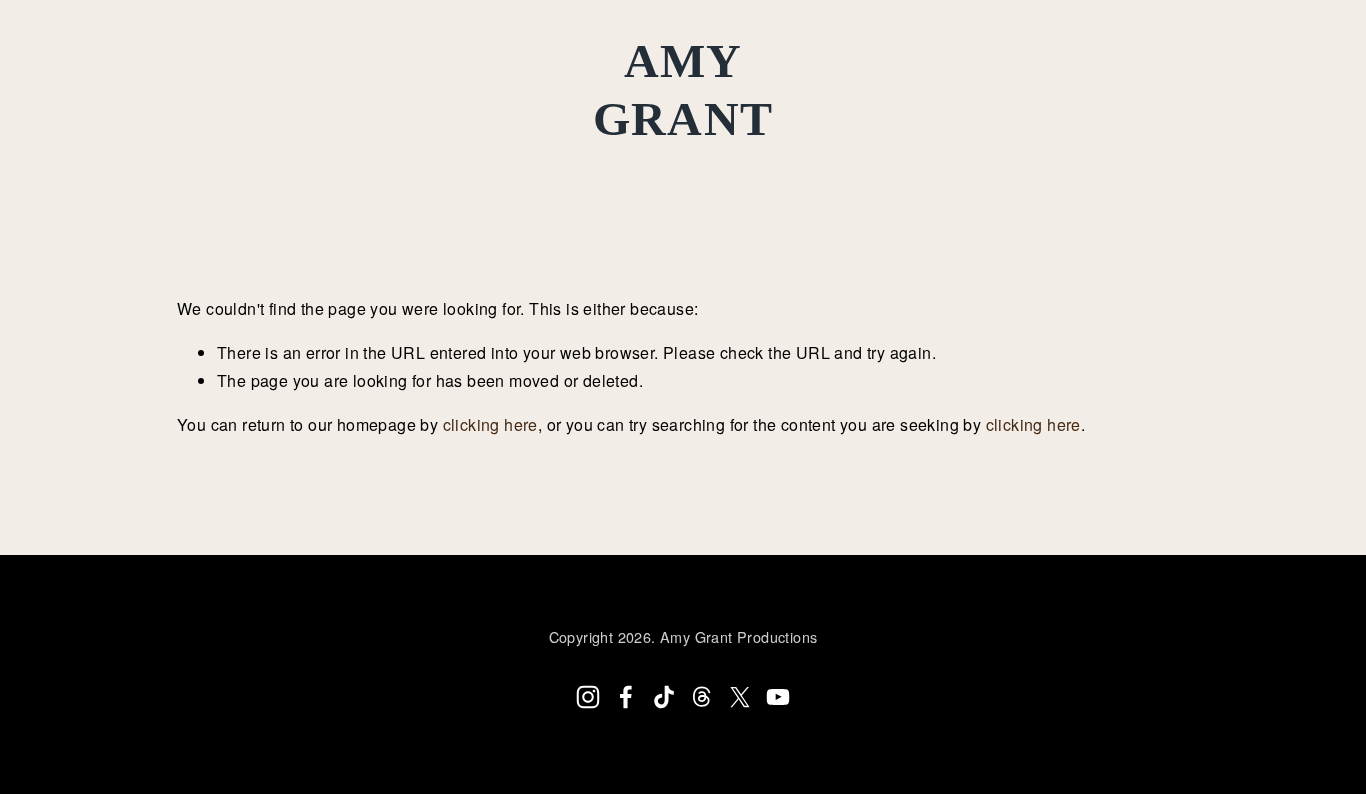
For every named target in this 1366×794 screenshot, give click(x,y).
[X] (740, 697)
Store (758, 166)
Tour (258, 166)
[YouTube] (778, 697)
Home (75, 166)
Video (349, 166)
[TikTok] (664, 697)
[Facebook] (626, 697)
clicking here (490, 424)
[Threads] (702, 697)
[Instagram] (588, 697)
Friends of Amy (615, 166)
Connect (458, 166)
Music (167, 166)
